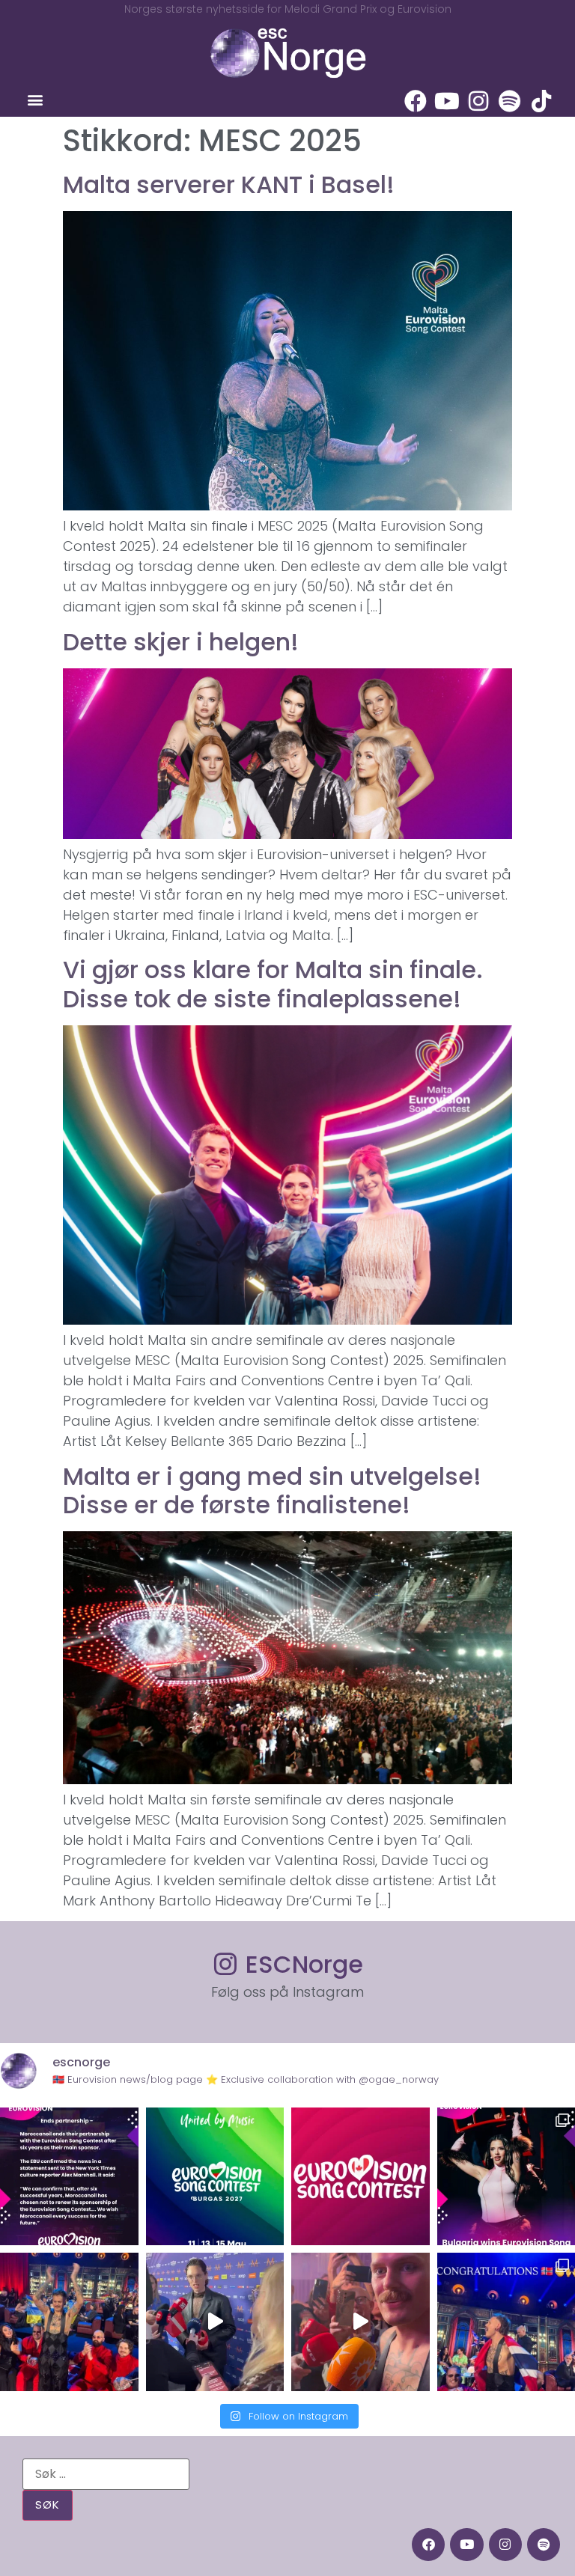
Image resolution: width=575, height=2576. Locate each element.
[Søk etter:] (106, 2474)
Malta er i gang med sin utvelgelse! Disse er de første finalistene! (272, 1490)
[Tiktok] (541, 101)
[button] (35, 100)
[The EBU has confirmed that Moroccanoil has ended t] (69, 2177)
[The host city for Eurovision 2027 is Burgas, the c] (215, 2177)
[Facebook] (416, 101)
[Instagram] (478, 101)
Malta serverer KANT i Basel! (229, 184)
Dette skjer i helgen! (181, 642)
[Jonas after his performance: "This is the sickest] (69, 2322)
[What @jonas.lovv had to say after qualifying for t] (360, 2322)
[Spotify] (510, 101)
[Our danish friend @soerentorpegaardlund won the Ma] (215, 2322)
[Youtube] (447, 101)
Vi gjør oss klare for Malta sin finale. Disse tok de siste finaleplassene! (273, 984)
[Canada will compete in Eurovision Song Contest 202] (360, 2177)
